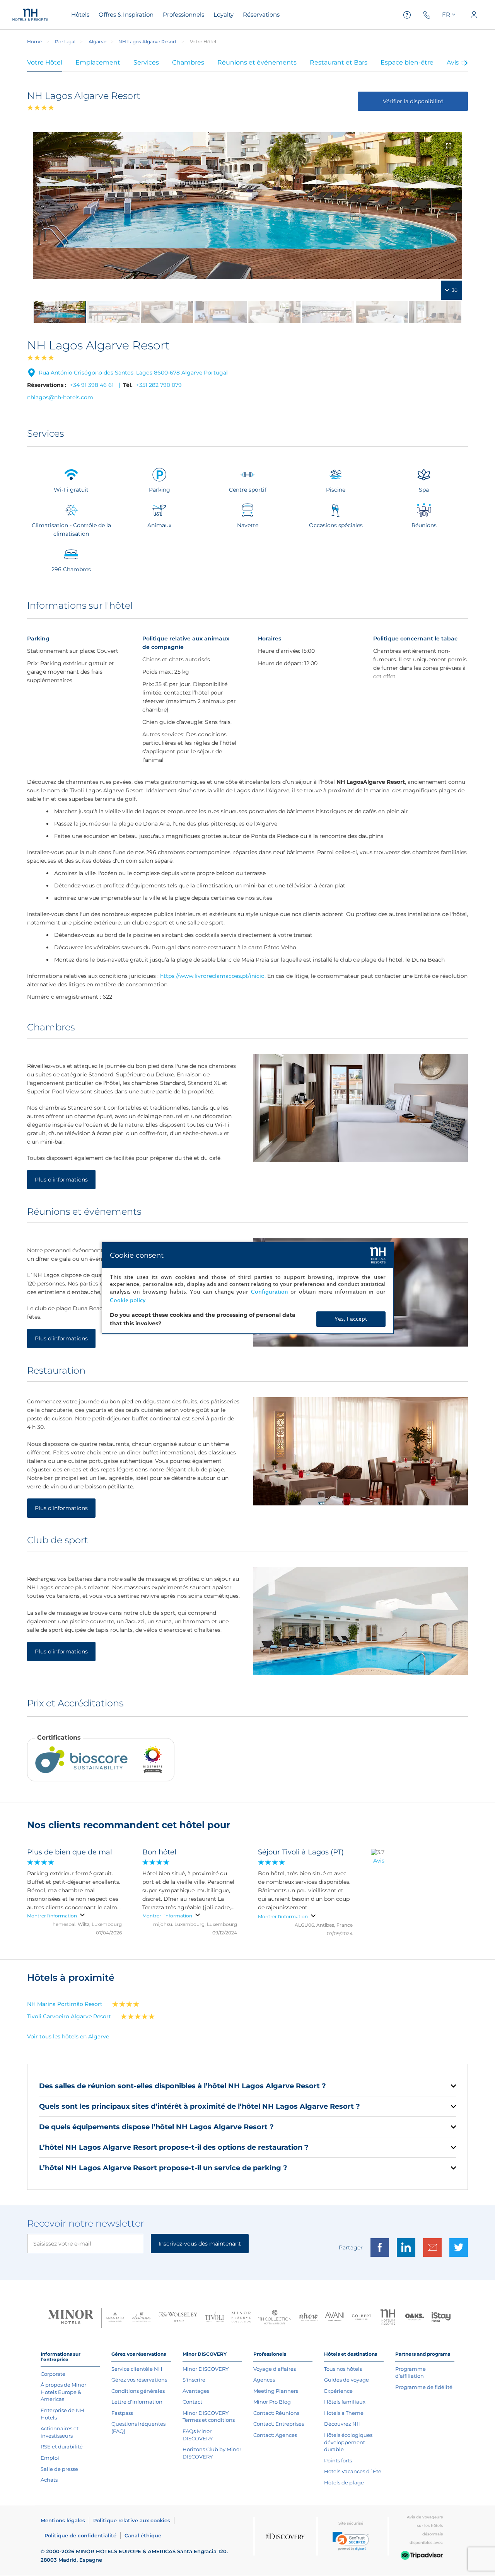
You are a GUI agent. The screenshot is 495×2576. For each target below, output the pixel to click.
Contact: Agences (275, 2435)
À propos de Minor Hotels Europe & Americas (63, 2392)
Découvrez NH (342, 2424)
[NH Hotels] (388, 2318)
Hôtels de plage (344, 2482)
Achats (49, 2480)
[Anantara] (115, 2318)
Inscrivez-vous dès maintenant (200, 2244)
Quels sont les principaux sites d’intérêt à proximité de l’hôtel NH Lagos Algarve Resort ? (200, 2106)
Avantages (196, 2391)
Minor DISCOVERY (206, 2369)
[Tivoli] (214, 2318)
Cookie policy (128, 1300)
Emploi (50, 2458)
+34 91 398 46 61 (92, 385)
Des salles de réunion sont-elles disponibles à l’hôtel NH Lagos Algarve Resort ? (183, 2086)
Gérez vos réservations (139, 2380)
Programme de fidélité (424, 2387)
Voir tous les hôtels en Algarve (68, 2036)
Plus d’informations (61, 1180)
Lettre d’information (137, 2402)
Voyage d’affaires (275, 2369)
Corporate (53, 2374)
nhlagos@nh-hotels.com (60, 397)
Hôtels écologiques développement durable (348, 2442)
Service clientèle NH (137, 2369)
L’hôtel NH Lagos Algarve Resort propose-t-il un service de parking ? (163, 2168)
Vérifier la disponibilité (413, 101)
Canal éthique (143, 2535)
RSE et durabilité (62, 2447)
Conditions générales (138, 2391)
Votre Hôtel (45, 62)
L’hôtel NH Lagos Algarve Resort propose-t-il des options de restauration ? (174, 2147)
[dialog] (248, 1288)
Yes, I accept (351, 1319)
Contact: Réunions (276, 2413)
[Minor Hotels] (71, 2318)
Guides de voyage (346, 2380)
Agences (264, 2380)
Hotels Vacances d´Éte (353, 2471)
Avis (379, 1861)
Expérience (338, 2391)
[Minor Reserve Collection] (241, 2318)
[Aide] (407, 15)
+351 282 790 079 (159, 385)
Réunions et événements (257, 62)
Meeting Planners (276, 2391)
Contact (192, 2402)
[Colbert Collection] (361, 2318)
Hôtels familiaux (345, 2402)
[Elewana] (142, 2318)
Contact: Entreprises (279, 2424)
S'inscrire (194, 2380)
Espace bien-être (407, 62)
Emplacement (98, 62)
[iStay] (441, 2318)
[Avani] (335, 2318)
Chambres (188, 62)
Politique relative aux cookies (132, 2520)
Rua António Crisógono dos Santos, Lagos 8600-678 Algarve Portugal (133, 373)
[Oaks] (415, 2318)
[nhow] (308, 2318)
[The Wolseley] (178, 2318)
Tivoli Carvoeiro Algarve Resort (69, 2016)
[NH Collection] (275, 2318)
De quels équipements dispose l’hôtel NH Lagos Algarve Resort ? (156, 2127)
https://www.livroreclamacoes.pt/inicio (212, 976)
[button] (351, 2541)
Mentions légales (63, 2520)
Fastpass (122, 2413)
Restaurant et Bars (339, 62)
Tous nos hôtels (343, 2369)
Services (146, 62)
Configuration (270, 1292)
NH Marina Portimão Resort (65, 2004)
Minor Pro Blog (272, 2402)
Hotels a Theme (344, 2413)
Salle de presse (59, 2469)
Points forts (338, 2460)
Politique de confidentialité (80, 2535)
